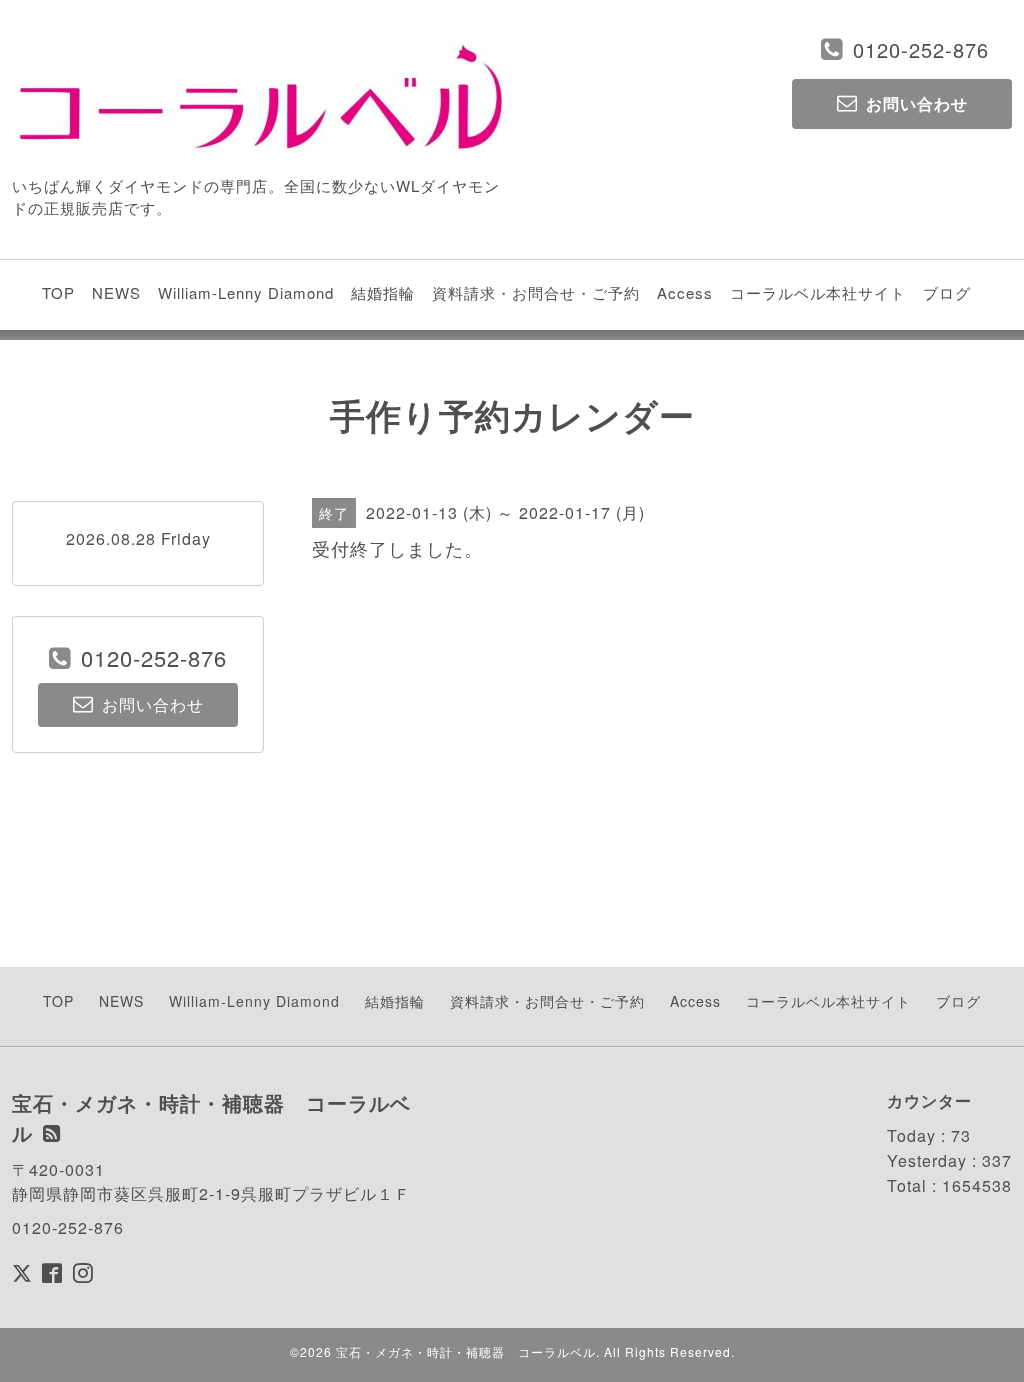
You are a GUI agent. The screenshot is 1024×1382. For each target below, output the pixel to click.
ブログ (947, 292)
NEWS (116, 292)
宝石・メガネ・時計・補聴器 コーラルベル (466, 1351)
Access (685, 292)
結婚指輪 (383, 292)
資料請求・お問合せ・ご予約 (536, 292)
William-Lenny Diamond (246, 292)
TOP (58, 292)
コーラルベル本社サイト (818, 292)
